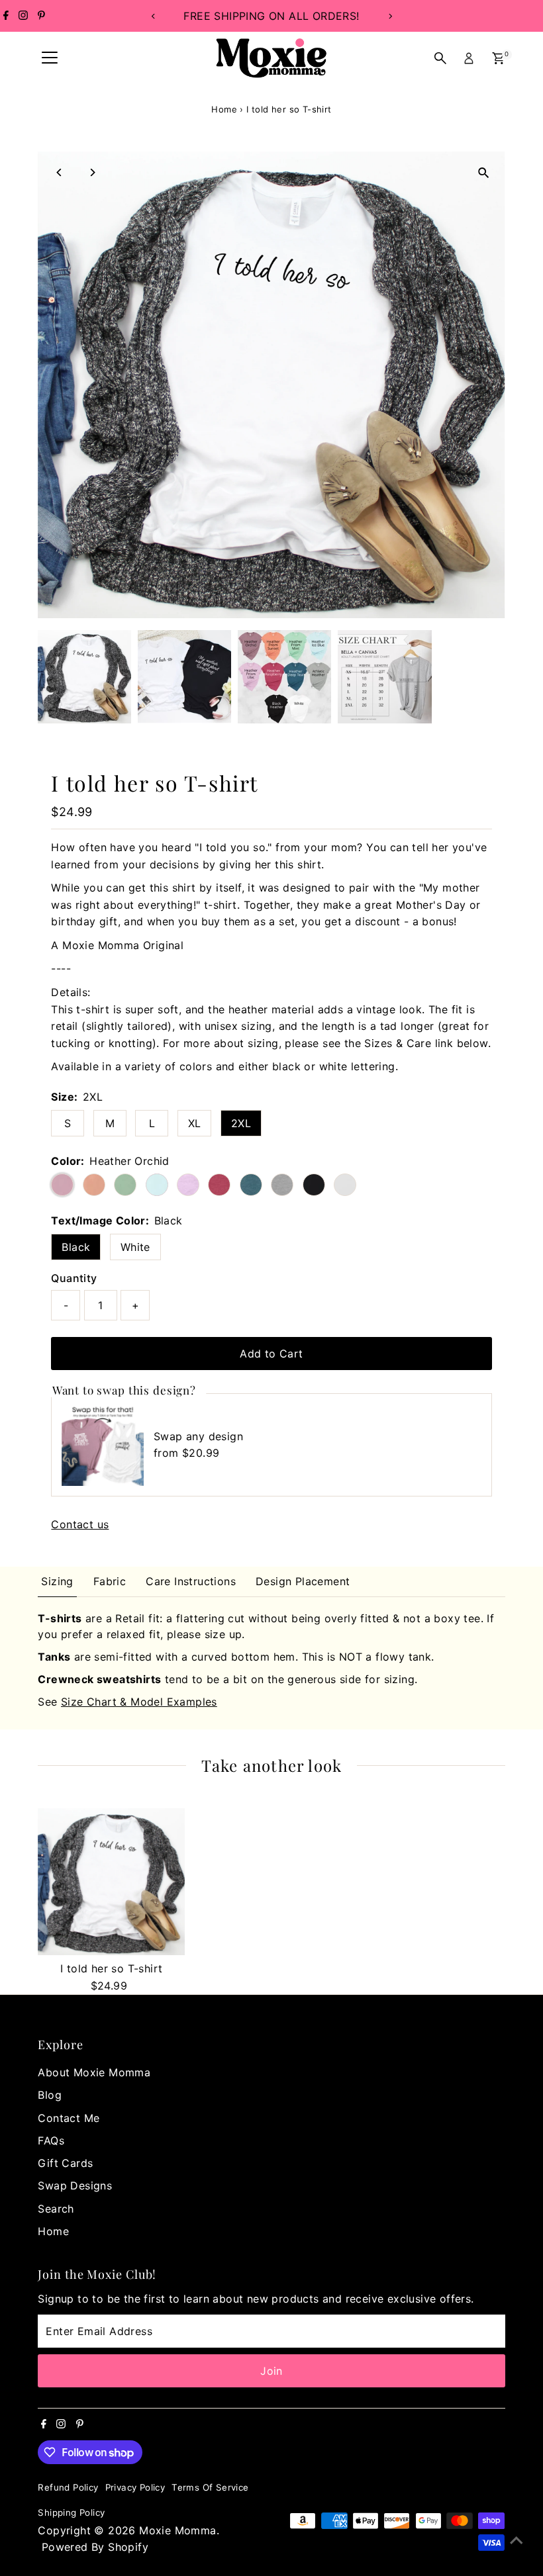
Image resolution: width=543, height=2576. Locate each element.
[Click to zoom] (484, 173)
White (135, 1247)
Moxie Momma (177, 2530)
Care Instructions (191, 1581)
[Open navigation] (50, 58)
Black (76, 1247)
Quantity (74, 1278)
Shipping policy (71, 2512)
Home (224, 109)
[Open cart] (498, 58)
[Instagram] (23, 16)
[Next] (390, 16)
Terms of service (210, 2487)
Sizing (57, 1581)
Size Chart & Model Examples (139, 1702)
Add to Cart (271, 1354)
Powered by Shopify (95, 2547)
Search (56, 2209)
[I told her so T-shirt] (111, 1882)
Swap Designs (75, 2185)
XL (195, 1123)
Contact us (80, 1524)
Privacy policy (135, 2487)
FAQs (51, 2140)
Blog (50, 2095)
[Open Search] (440, 58)
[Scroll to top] (517, 2540)
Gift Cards (65, 2163)
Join (271, 2371)
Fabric (110, 1581)
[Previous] (153, 16)
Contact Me (69, 2118)
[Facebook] (6, 16)
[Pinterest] (41, 16)
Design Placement (303, 1581)
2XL (241, 1123)
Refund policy (68, 2487)
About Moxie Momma (94, 2072)
